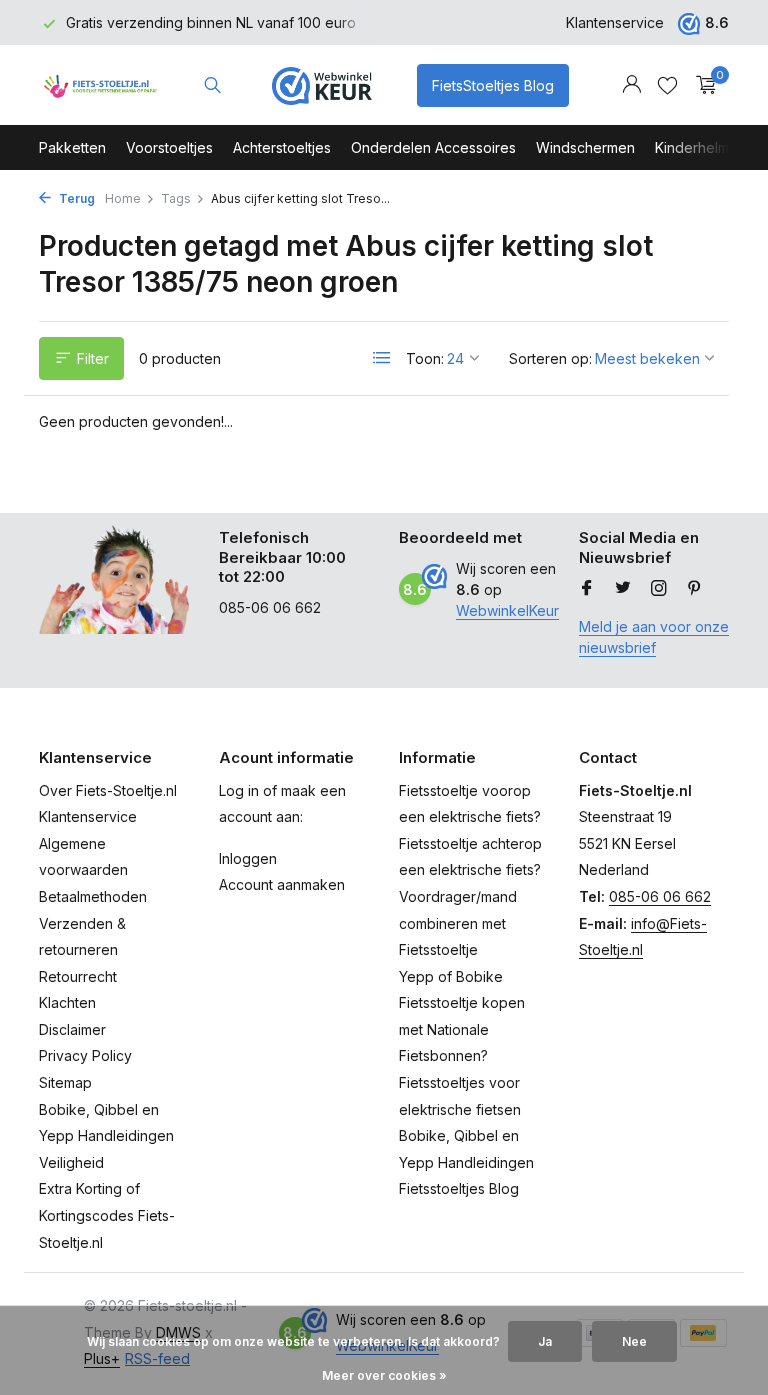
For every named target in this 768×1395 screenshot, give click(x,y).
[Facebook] (587, 589)
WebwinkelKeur (507, 610)
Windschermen (585, 147)
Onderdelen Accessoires (433, 147)
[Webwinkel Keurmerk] (322, 85)
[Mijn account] (631, 85)
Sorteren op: (550, 358)
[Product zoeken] (212, 85)
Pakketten (72, 147)
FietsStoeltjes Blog (493, 85)
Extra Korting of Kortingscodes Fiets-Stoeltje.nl (107, 1215)
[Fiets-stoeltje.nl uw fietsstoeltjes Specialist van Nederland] (101, 85)
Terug (75, 198)
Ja (545, 1341)
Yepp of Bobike (451, 976)
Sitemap (65, 1082)
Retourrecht (78, 976)
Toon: (425, 358)
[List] (382, 358)
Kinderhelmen (700, 147)
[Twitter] (623, 589)
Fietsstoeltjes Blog (459, 1188)
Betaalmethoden (93, 896)
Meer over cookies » (384, 1375)
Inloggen (248, 858)
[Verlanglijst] (667, 85)
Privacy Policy (85, 1055)
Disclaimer (72, 1029)
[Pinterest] (695, 589)
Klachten (67, 1002)
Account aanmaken (282, 884)
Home (123, 198)
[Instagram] (659, 589)
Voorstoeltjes (169, 147)
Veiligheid (71, 1162)
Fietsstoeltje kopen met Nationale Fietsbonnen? (462, 1029)
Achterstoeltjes (282, 147)
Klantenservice (615, 22)
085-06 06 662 (660, 896)
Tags (176, 198)
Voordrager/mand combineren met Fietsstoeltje (458, 923)
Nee (634, 1341)
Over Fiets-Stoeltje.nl (108, 790)
